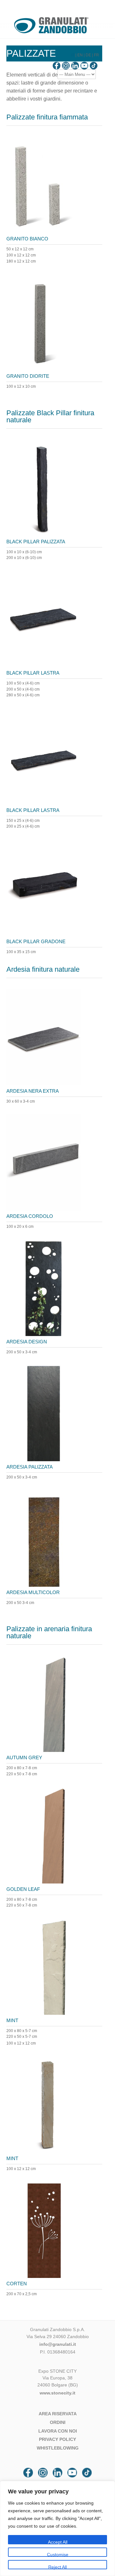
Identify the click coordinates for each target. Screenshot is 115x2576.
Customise (58, 2554)
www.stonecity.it (57, 2393)
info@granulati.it (58, 2344)
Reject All (57, 2567)
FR (96, 55)
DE (88, 55)
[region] (57, 2528)
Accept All (58, 2542)
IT (73, 55)
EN (80, 55)
